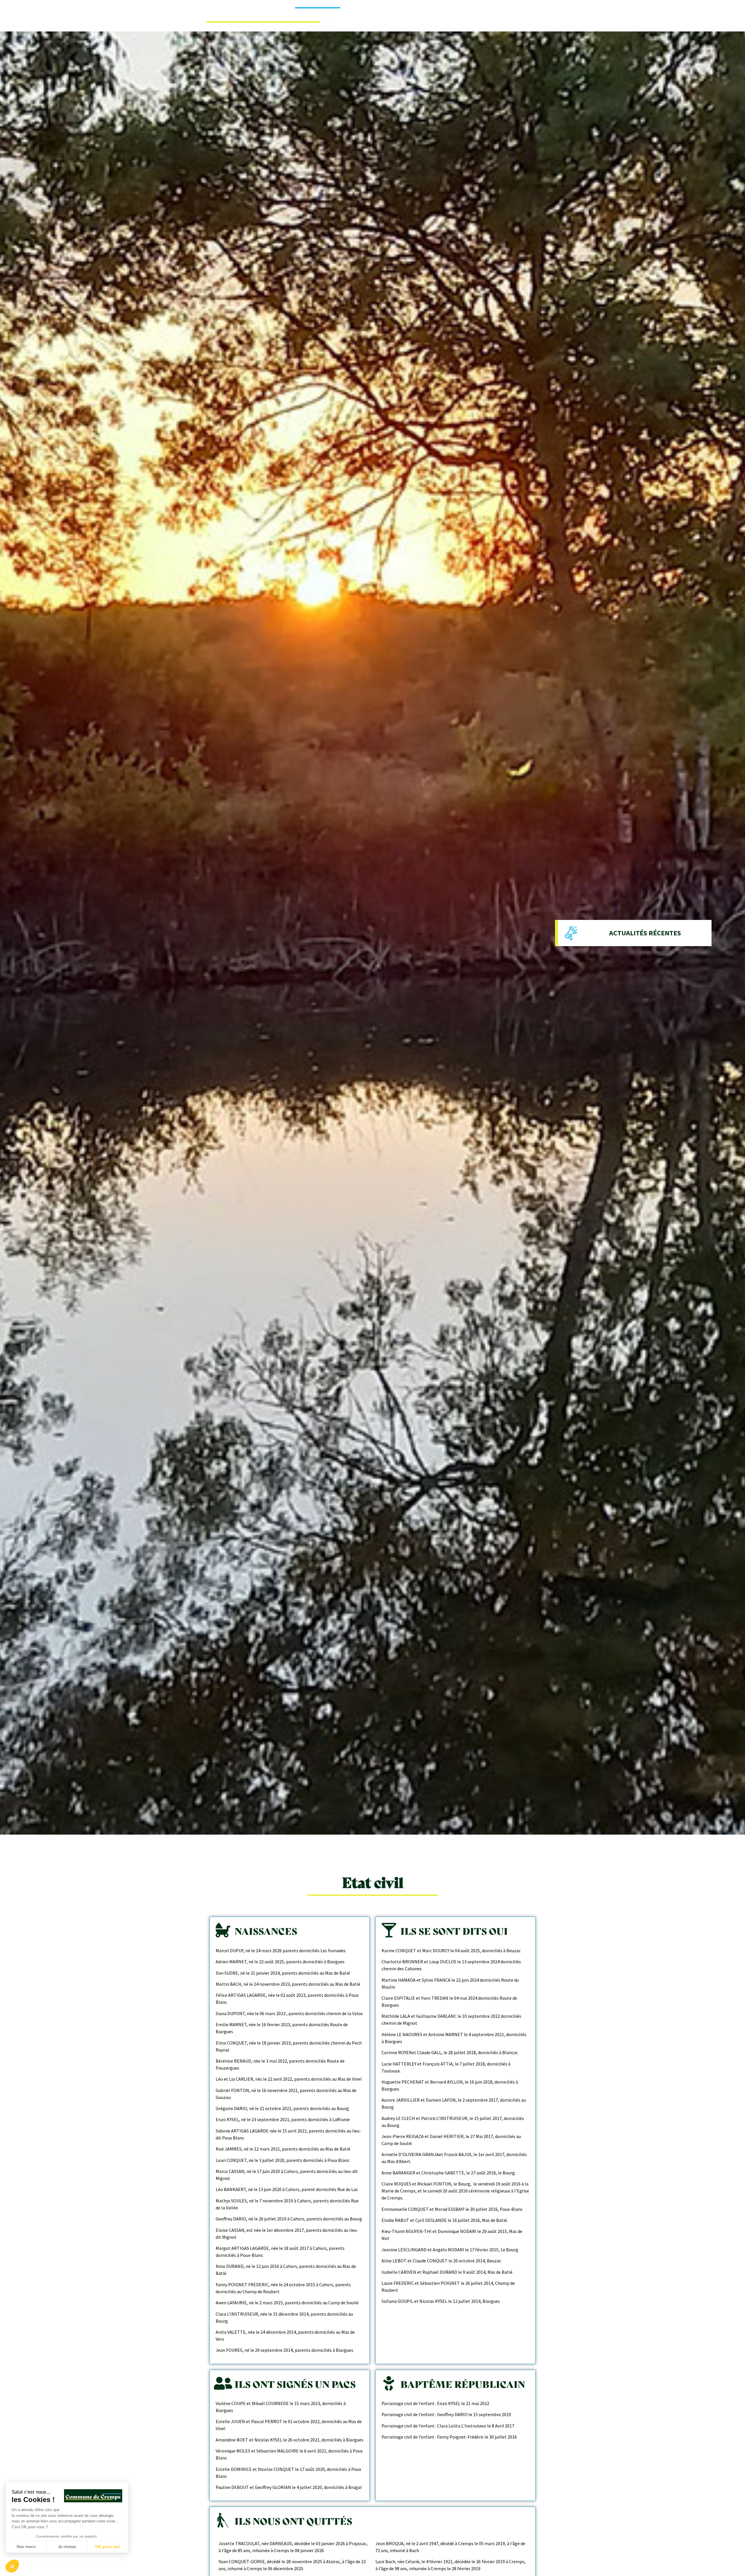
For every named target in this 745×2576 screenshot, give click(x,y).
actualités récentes (645, 933)
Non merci (26, 2547)
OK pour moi (108, 2547)
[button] (12, 2566)
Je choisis (67, 2547)
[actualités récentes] (571, 933)
